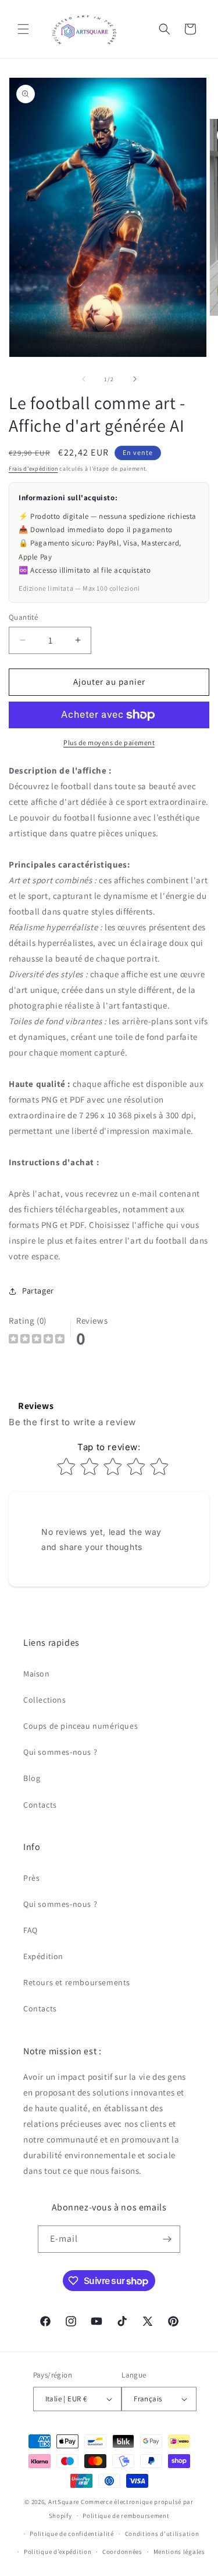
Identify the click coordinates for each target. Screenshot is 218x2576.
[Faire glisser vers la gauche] (84, 379)
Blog (32, 1778)
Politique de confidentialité (72, 2534)
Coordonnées (122, 2552)
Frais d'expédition (33, 469)
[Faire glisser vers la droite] (135, 379)
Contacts (40, 1805)
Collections (45, 1700)
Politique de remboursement (126, 2516)
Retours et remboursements (77, 1982)
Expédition (43, 1956)
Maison (37, 1674)
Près (31, 1878)
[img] (37, 1340)
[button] (23, 29)
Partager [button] (38, 1291)
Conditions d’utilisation (162, 2534)
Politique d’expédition (58, 2552)
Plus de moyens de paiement (109, 743)
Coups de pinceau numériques (81, 1726)
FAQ (31, 1930)
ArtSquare (64, 2502)
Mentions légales (179, 2552)
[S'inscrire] (167, 2239)
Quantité (23, 617)
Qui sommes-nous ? (60, 1752)
